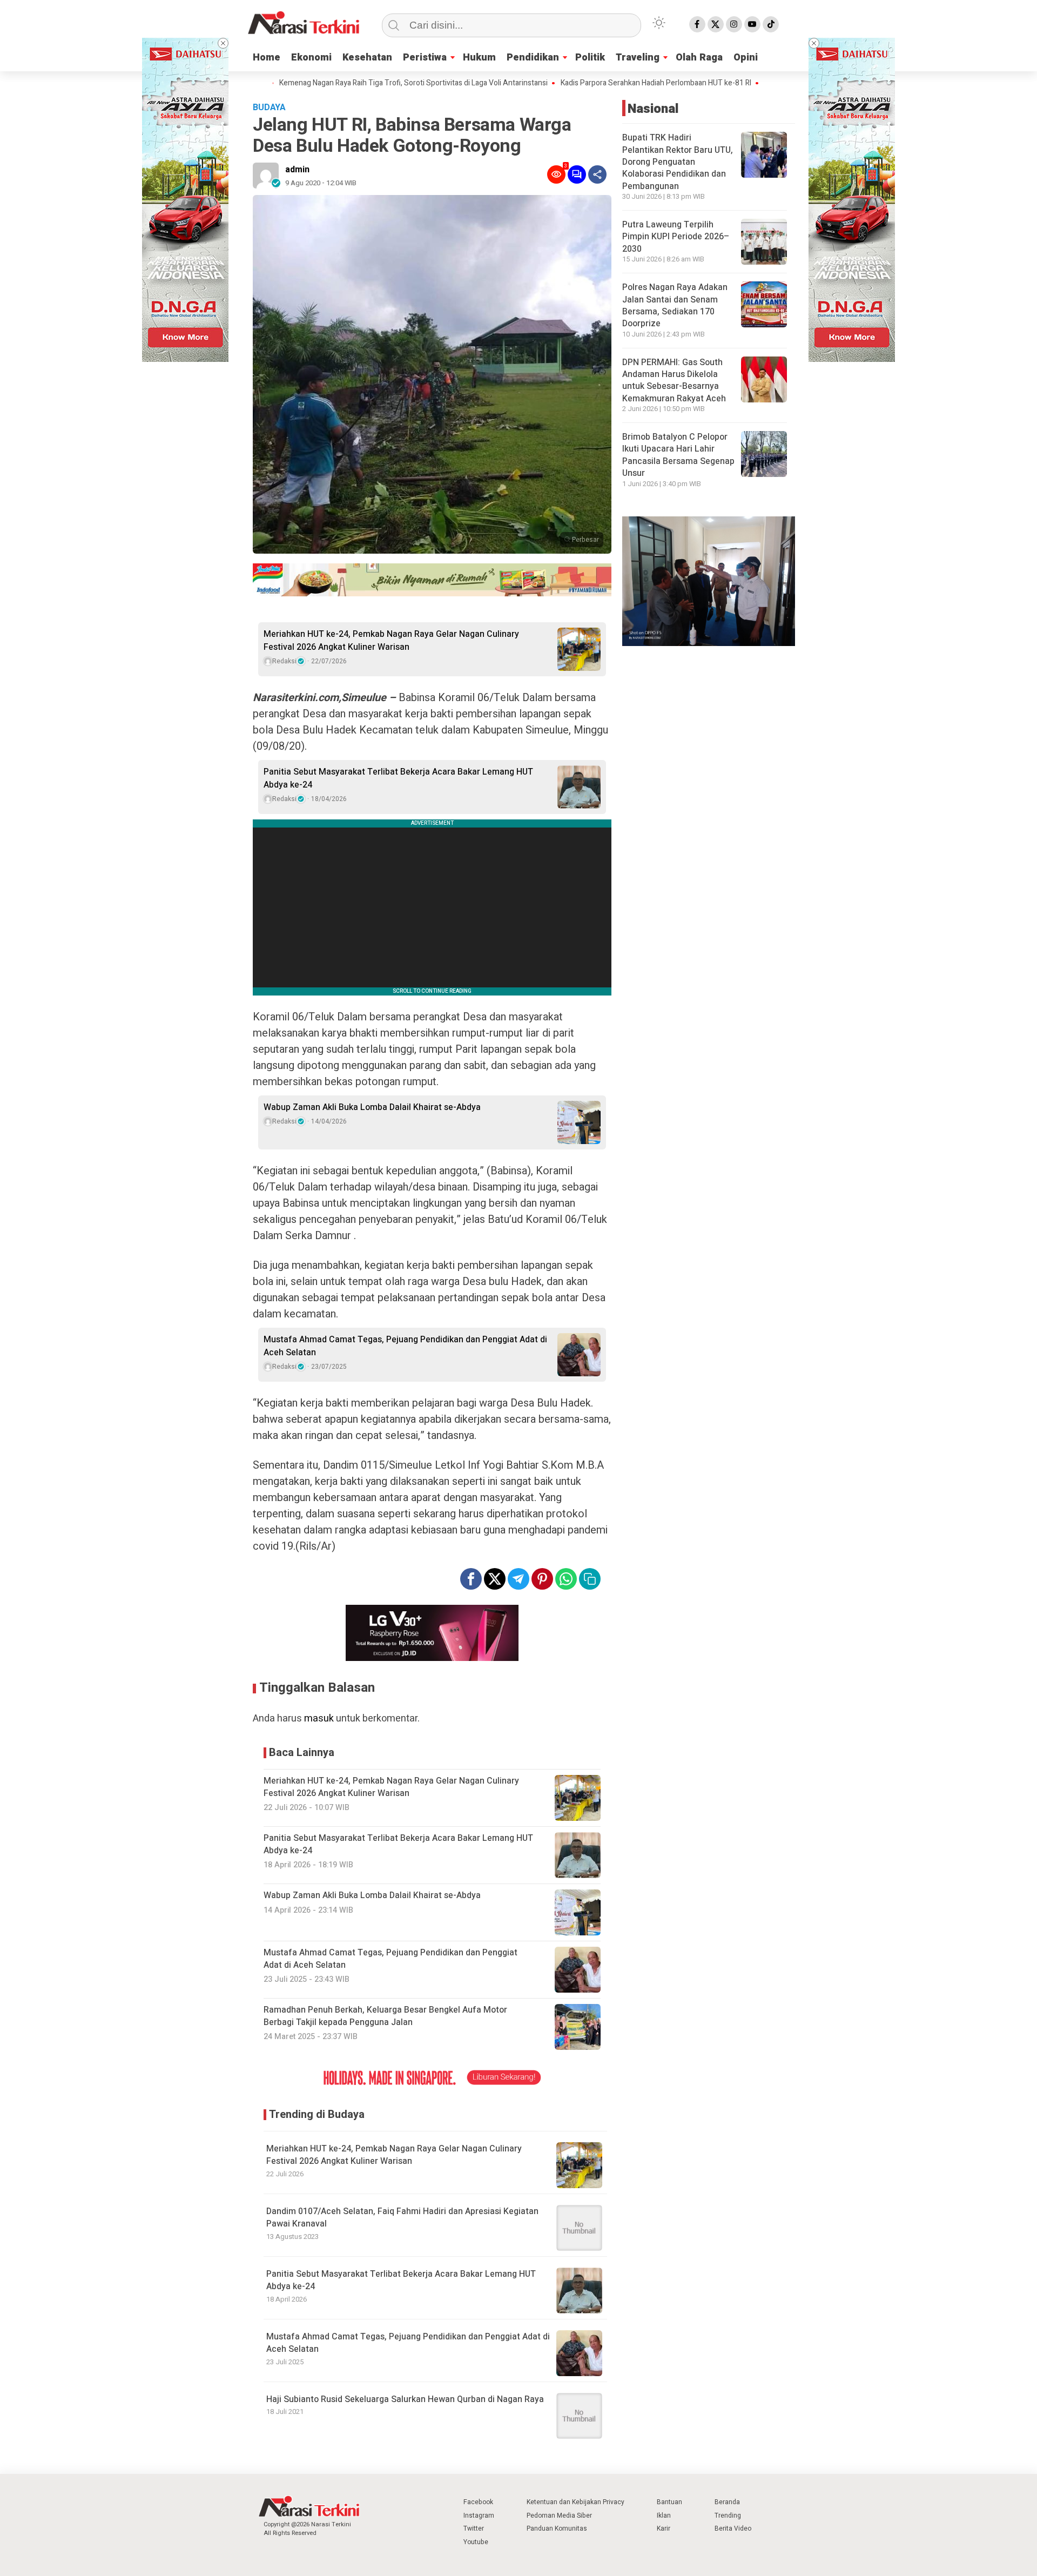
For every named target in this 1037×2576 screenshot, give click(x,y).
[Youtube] (752, 24)
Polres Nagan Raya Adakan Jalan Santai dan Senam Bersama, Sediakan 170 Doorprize (675, 305)
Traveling (638, 58)
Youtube (476, 2542)
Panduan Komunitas (557, 2528)
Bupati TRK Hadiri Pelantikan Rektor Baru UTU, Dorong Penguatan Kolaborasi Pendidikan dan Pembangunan (678, 162)
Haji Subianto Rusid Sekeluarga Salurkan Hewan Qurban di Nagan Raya (405, 2399)
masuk (319, 1719)
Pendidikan (533, 58)
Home (267, 58)
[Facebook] (697, 24)
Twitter (474, 2528)
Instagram (479, 2516)
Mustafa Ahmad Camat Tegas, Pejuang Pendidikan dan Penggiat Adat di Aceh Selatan (405, 1346)
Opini (746, 58)
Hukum (479, 58)
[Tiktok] (771, 24)
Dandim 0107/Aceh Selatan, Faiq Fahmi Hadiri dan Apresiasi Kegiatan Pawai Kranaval (402, 2218)
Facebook (478, 2502)
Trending (728, 2516)
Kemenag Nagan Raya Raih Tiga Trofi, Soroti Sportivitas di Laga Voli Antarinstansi (340, 83)
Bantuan (669, 2502)
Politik (590, 58)
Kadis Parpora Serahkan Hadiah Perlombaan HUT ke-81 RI (583, 83)
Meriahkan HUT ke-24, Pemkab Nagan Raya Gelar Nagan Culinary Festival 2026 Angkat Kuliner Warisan (391, 641)
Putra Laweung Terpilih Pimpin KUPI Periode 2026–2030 (676, 237)
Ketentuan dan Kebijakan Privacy (575, 2502)
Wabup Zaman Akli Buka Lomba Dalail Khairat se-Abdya (372, 1107)
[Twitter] (716, 24)
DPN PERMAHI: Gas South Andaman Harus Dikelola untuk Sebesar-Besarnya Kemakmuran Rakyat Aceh (674, 381)
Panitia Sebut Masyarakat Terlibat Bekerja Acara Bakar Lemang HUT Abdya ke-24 (398, 778)
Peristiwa (425, 58)
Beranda (727, 2502)
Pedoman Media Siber (559, 2516)
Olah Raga (699, 58)
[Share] (597, 174)
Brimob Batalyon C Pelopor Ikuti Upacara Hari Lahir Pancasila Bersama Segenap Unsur (678, 455)
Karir (664, 2528)
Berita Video (733, 2528)
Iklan (664, 2516)
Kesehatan (367, 58)
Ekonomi (311, 58)
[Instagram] (734, 24)
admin (297, 170)
